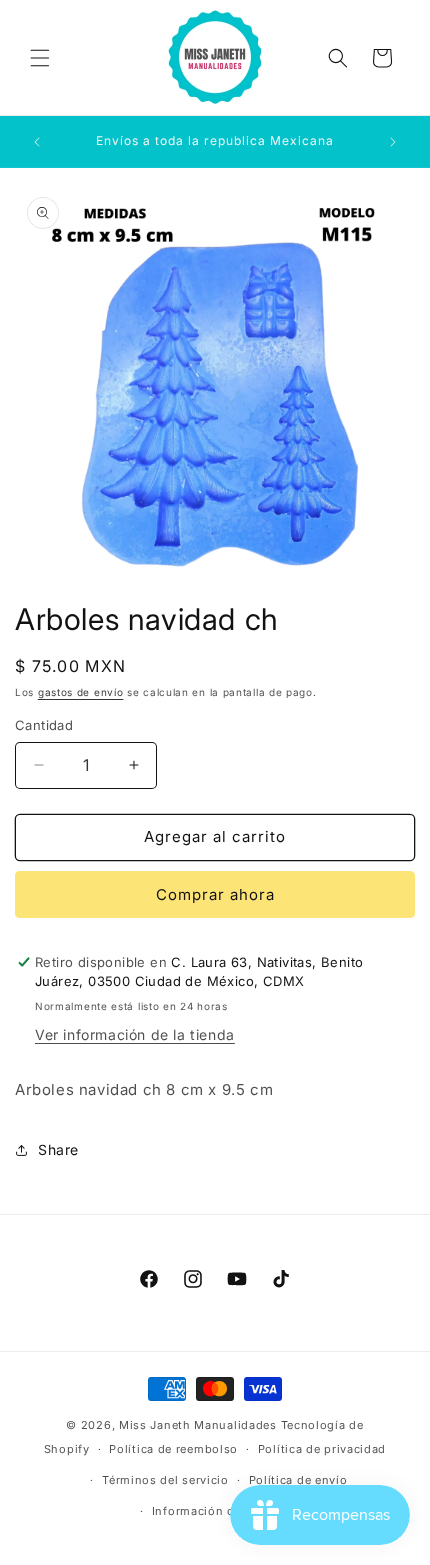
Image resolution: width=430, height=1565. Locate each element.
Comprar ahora (215, 894)
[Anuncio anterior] (37, 142)
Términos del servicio (165, 1480)
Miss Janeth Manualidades (198, 1425)
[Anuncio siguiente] (393, 142)
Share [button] (58, 1149)
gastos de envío (81, 692)
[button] (40, 58)
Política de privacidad (322, 1449)
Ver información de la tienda (135, 1034)
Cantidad (44, 725)
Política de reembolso (173, 1449)
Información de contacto (225, 1511)
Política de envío (298, 1480)
